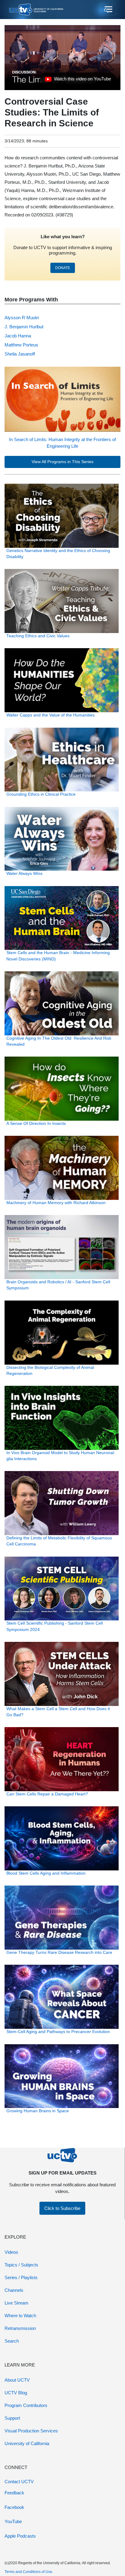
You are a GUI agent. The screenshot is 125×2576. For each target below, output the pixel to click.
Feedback (14, 2493)
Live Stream (17, 2303)
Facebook (14, 2507)
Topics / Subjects (21, 2265)
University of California (27, 2443)
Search (12, 2341)
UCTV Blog (16, 2393)
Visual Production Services (31, 2431)
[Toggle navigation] (108, 10)
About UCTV (17, 2380)
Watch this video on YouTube (78, 80)
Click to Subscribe (62, 2208)
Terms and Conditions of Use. (29, 2572)
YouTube (13, 2521)
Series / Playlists (21, 2277)
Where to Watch (20, 2316)
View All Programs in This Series (62, 462)
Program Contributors (26, 2405)
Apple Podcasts (20, 2536)
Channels (14, 2290)
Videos (11, 2252)
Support (12, 2418)
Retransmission (20, 2328)
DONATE (63, 268)
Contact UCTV (19, 2482)
